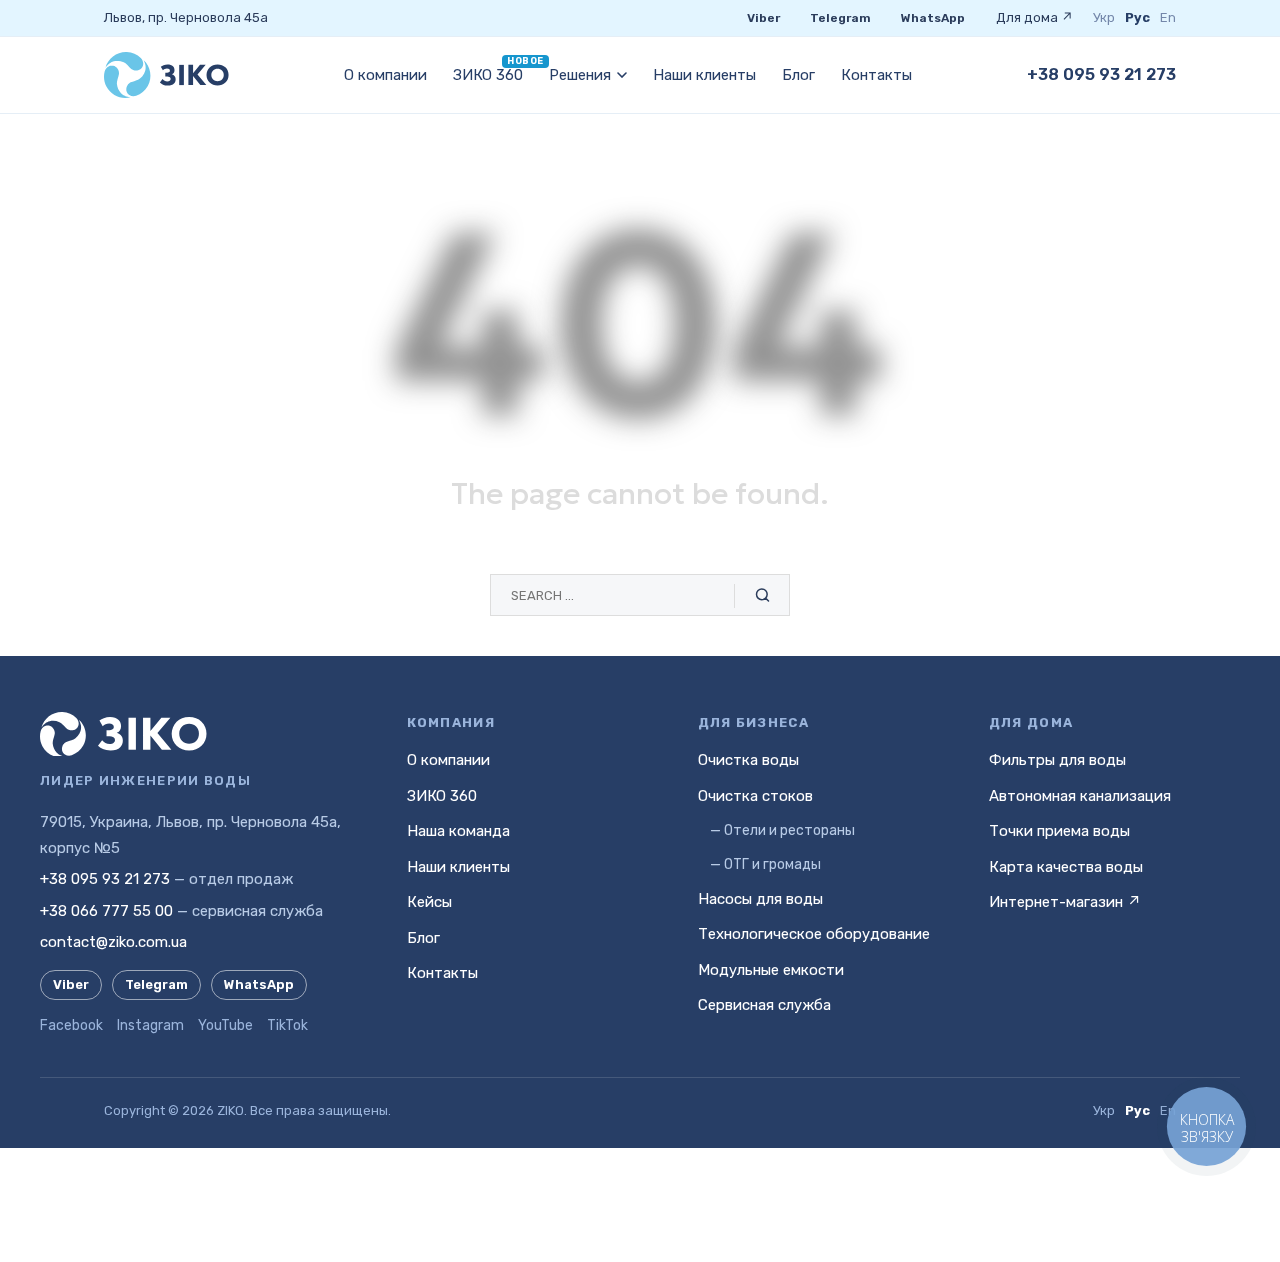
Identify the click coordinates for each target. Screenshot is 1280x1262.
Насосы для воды (760, 899)
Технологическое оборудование (814, 934)
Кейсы (429, 902)
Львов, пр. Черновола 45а (186, 17)
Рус (1137, 17)
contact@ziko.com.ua (113, 942)
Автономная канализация (1080, 796)
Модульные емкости (771, 970)
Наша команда (458, 831)
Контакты (876, 75)
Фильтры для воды (1057, 760)
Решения (580, 75)
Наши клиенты (704, 75)
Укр (1104, 17)
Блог (798, 75)
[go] (762, 596)
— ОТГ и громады (765, 864)
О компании (385, 75)
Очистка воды (748, 760)
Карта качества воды (1066, 867)
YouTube (225, 1025)
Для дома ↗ (1034, 17)
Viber (763, 18)
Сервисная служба (764, 1005)
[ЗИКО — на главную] (166, 75)
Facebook (71, 1025)
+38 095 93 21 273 (1101, 74)
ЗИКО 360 (488, 75)
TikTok (287, 1025)
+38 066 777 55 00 (106, 911)
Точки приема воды (1059, 831)
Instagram (150, 1025)
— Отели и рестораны (782, 830)
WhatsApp (933, 18)
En (1168, 17)
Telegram (840, 18)
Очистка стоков (755, 796)
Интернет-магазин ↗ (1065, 902)
